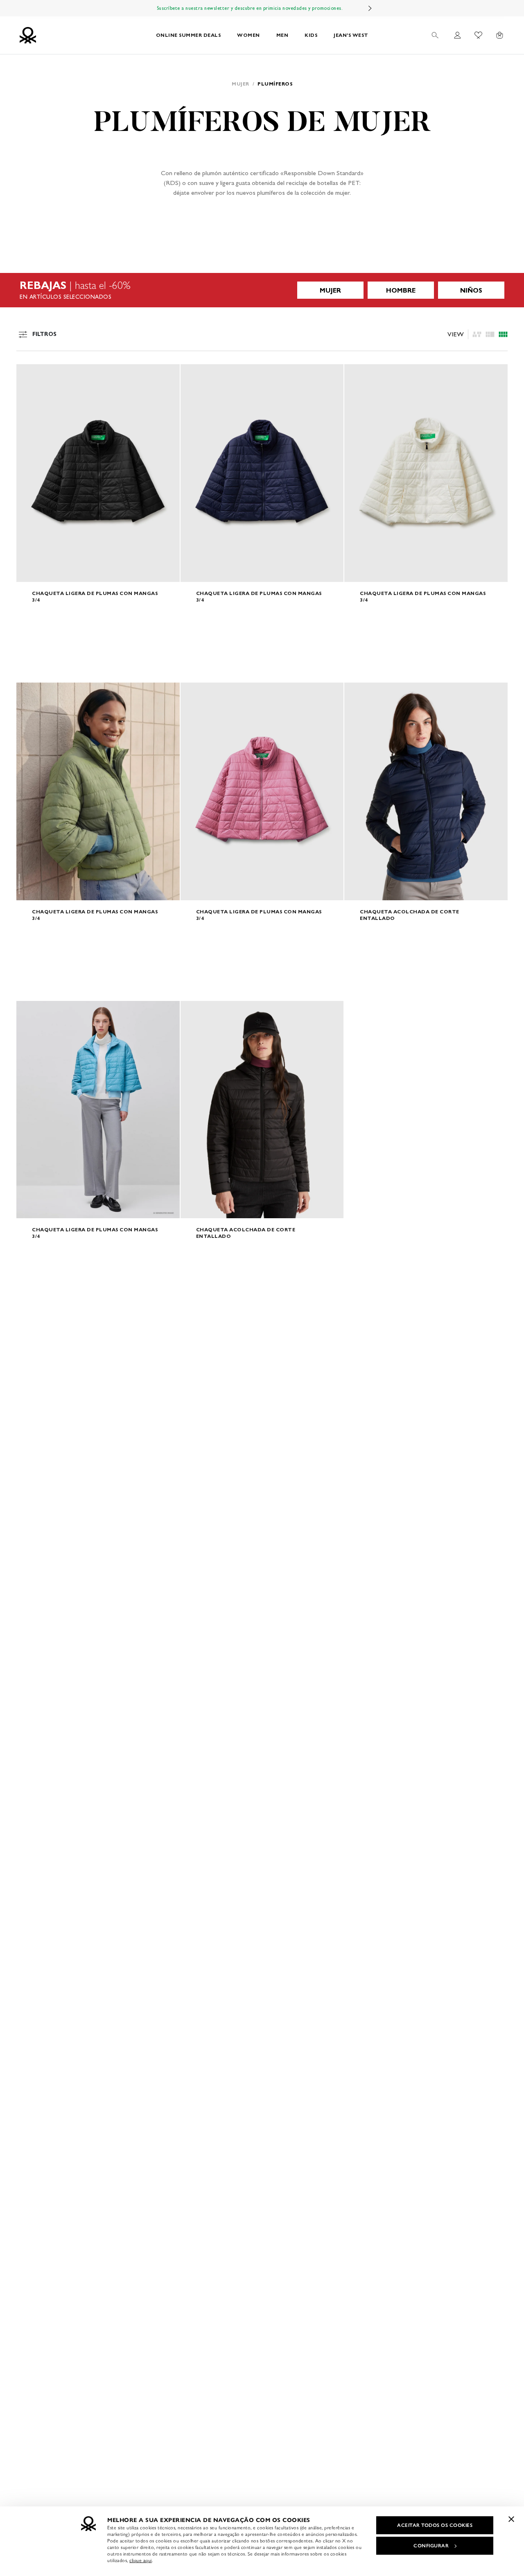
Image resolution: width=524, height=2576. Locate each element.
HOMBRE (401, 290)
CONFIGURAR (431, 2546)
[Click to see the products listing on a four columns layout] (490, 334)
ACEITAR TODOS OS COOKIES (435, 2525)
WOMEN (248, 35)
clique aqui (141, 2560)
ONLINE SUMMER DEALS (189, 35)
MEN (282, 35)
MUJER (330, 290)
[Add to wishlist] (29, 375)
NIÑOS (471, 290)
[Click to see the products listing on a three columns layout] (503, 334)
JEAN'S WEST (351, 35)
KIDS (311, 35)
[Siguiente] (370, 8)
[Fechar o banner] (511, 2519)
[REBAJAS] (262, 290)
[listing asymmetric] (477, 334)
